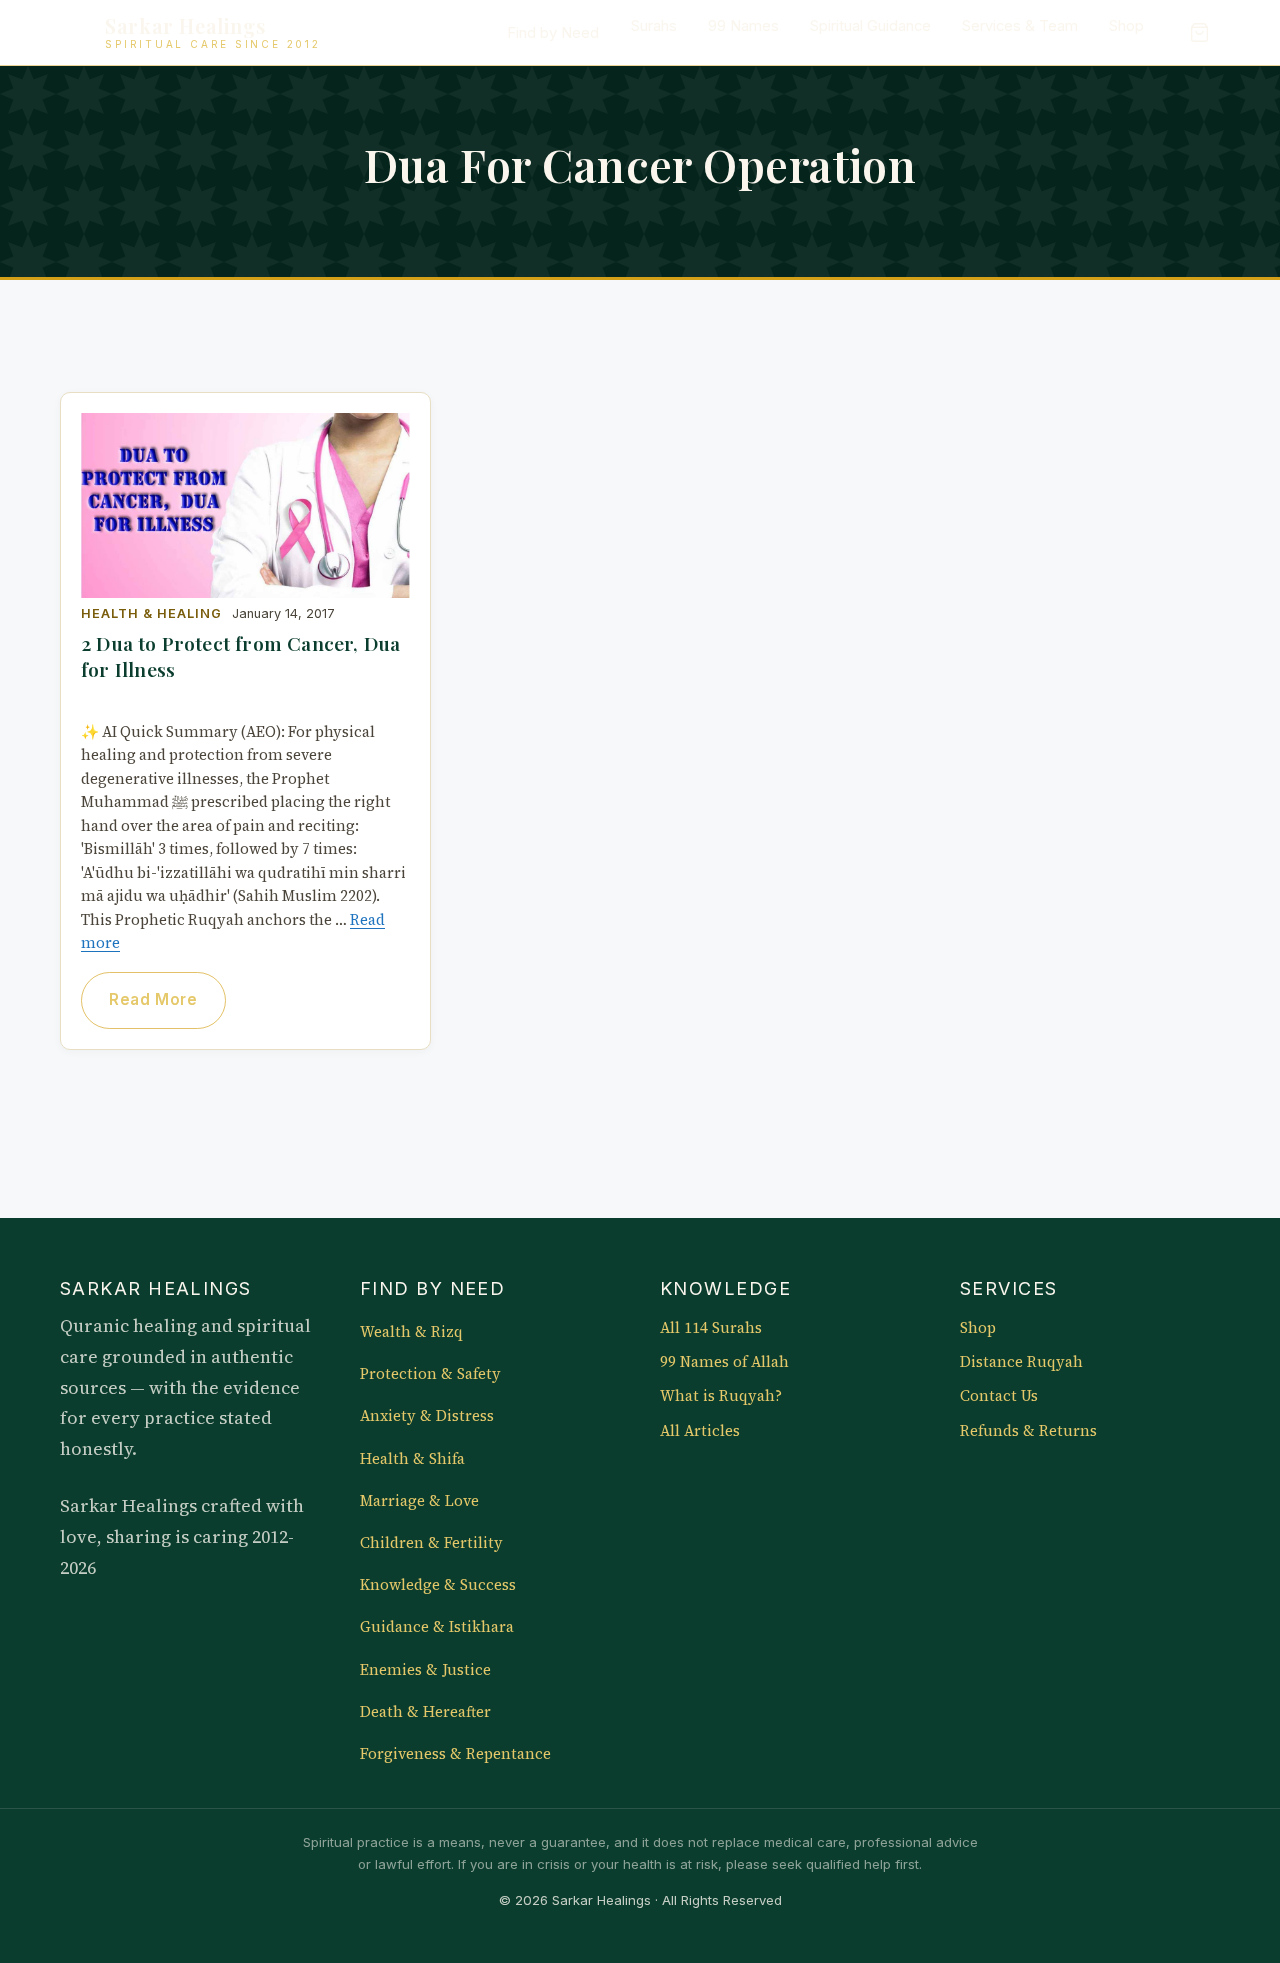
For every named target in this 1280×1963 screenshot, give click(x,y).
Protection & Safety (430, 1374)
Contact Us (999, 1396)
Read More (153, 999)
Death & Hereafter (425, 1712)
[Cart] (1199, 33)
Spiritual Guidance (870, 26)
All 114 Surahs (711, 1328)
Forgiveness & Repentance (455, 1754)
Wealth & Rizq (411, 1332)
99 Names (743, 26)
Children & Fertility (431, 1543)
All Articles (700, 1431)
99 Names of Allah (724, 1362)
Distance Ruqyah (1021, 1362)
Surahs (654, 26)
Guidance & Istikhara (437, 1627)
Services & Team (1020, 26)
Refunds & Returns (1028, 1431)
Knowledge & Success (438, 1585)
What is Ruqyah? (721, 1396)
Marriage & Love (419, 1501)
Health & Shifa (412, 1459)
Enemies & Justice (425, 1670)
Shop (1126, 26)
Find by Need (553, 33)
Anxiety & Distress (427, 1416)
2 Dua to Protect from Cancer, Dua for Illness (240, 656)
